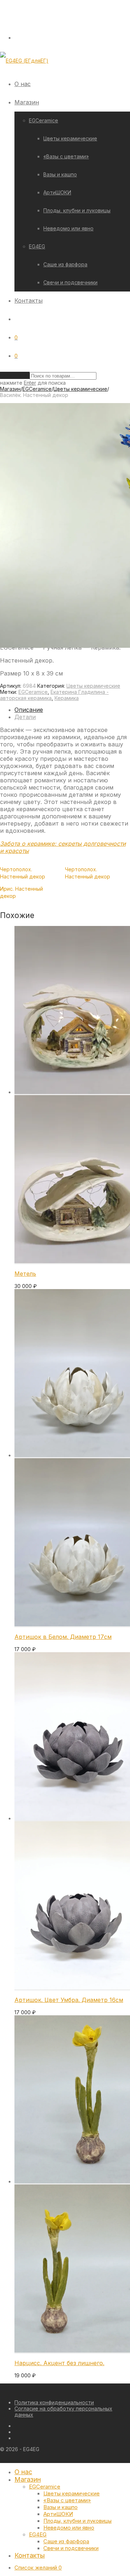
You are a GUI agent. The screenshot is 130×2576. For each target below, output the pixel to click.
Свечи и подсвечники (70, 282)
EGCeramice (44, 120)
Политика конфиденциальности (54, 2402)
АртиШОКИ (57, 192)
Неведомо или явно (68, 228)
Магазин (27, 102)
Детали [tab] (25, 717)
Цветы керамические (70, 138)
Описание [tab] (29, 710)
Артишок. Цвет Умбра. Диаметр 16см (69, 2000)
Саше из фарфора (65, 264)
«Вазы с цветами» (66, 156)
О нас (23, 84)
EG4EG (37, 246)
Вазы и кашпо (60, 174)
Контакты (29, 300)
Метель (25, 1274)
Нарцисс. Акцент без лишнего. (59, 2363)
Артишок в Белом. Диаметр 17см (63, 1637)
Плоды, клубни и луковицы (77, 210)
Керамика (67, 698)
